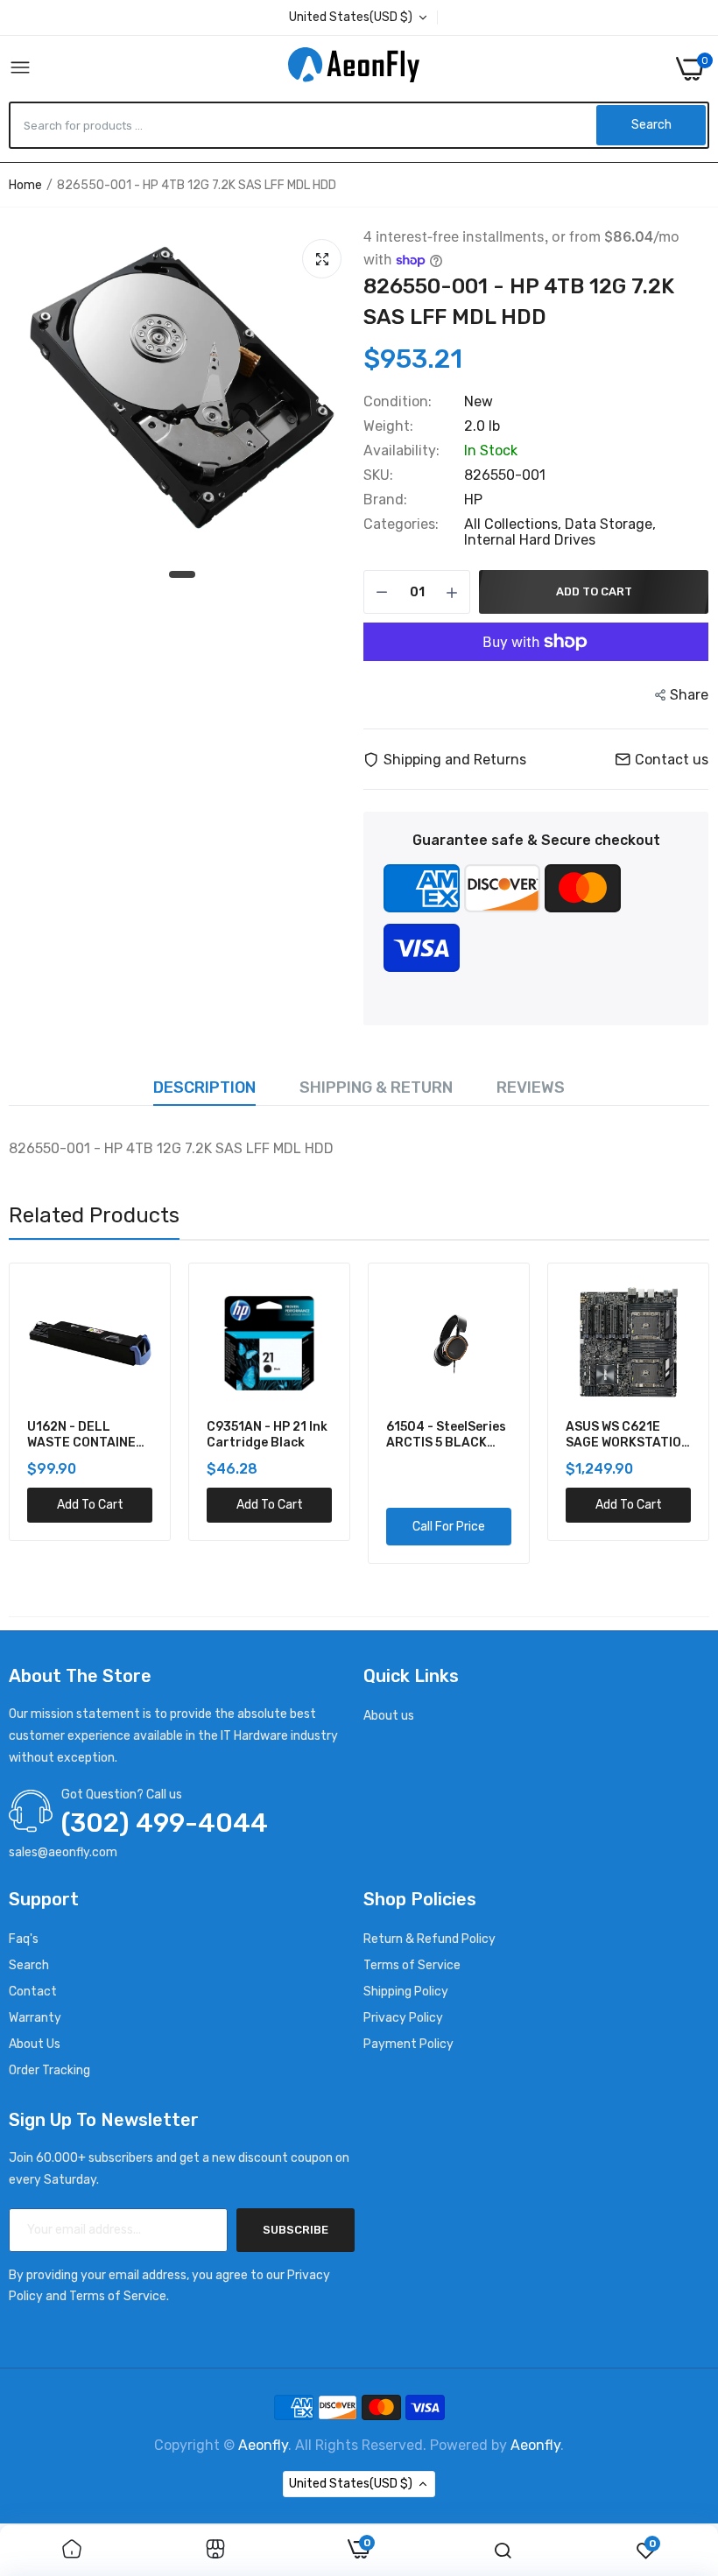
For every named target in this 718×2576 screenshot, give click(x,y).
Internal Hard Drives (530, 540)
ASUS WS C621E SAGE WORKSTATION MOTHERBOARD (628, 1435)
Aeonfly (263, 2445)
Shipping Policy (406, 1992)
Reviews (531, 1087)
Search (29, 1965)
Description (204, 1087)
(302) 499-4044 (165, 1823)
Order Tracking (49, 2070)
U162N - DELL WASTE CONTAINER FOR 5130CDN (86, 1435)
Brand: (385, 500)
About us (389, 1716)
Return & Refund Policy (429, 1939)
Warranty (35, 2018)
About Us (35, 2044)
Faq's (24, 1939)
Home (25, 185)
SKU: (378, 475)
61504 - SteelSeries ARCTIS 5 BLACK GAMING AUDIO (446, 1435)
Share (689, 695)
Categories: (401, 524)
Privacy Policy (403, 2018)
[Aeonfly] (354, 68)
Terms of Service (412, 1965)
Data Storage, (610, 524)
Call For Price (449, 1527)
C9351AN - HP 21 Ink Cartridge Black (267, 1435)
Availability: (401, 451)
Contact (33, 1992)
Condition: (398, 402)
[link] (72, 2551)
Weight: (388, 426)
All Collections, (514, 524)
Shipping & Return (376, 1087)
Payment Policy (408, 2044)
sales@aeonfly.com (63, 1852)
